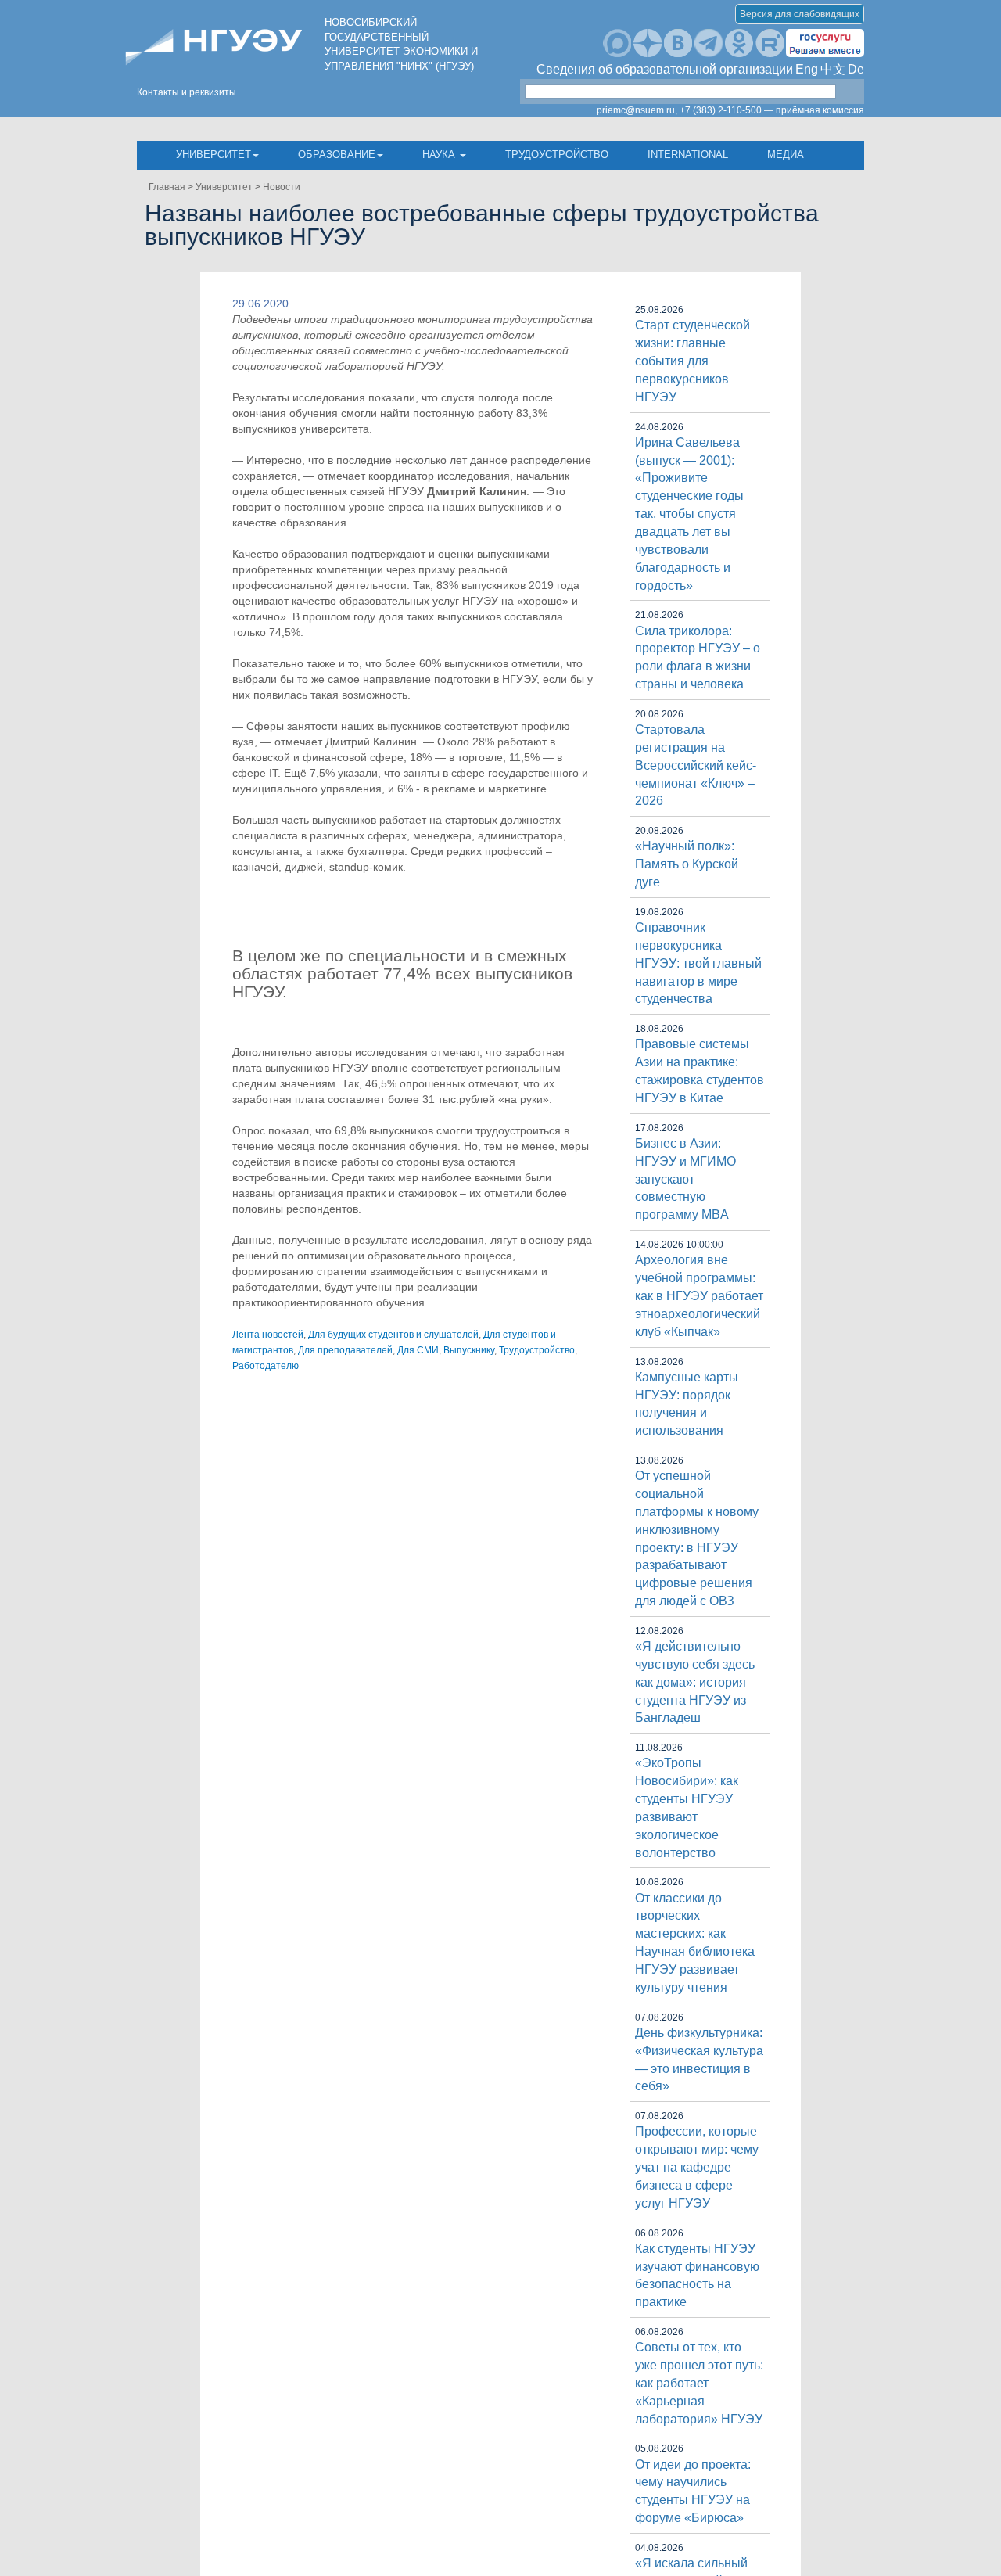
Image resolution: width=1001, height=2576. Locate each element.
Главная (167, 187)
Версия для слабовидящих (800, 14)
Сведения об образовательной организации (665, 69)
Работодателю (265, 1366)
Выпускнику (469, 1350)
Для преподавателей (345, 1350)
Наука (440, 154)
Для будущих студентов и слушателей (393, 1335)
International (688, 154)
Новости (282, 187)
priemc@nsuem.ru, (637, 110)
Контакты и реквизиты (187, 92)
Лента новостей (268, 1335)
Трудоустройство (557, 154)
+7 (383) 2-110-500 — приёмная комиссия (772, 110)
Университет (213, 154)
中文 (833, 69)
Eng (807, 69)
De (856, 69)
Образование (337, 154)
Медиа (786, 154)
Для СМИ (418, 1350)
